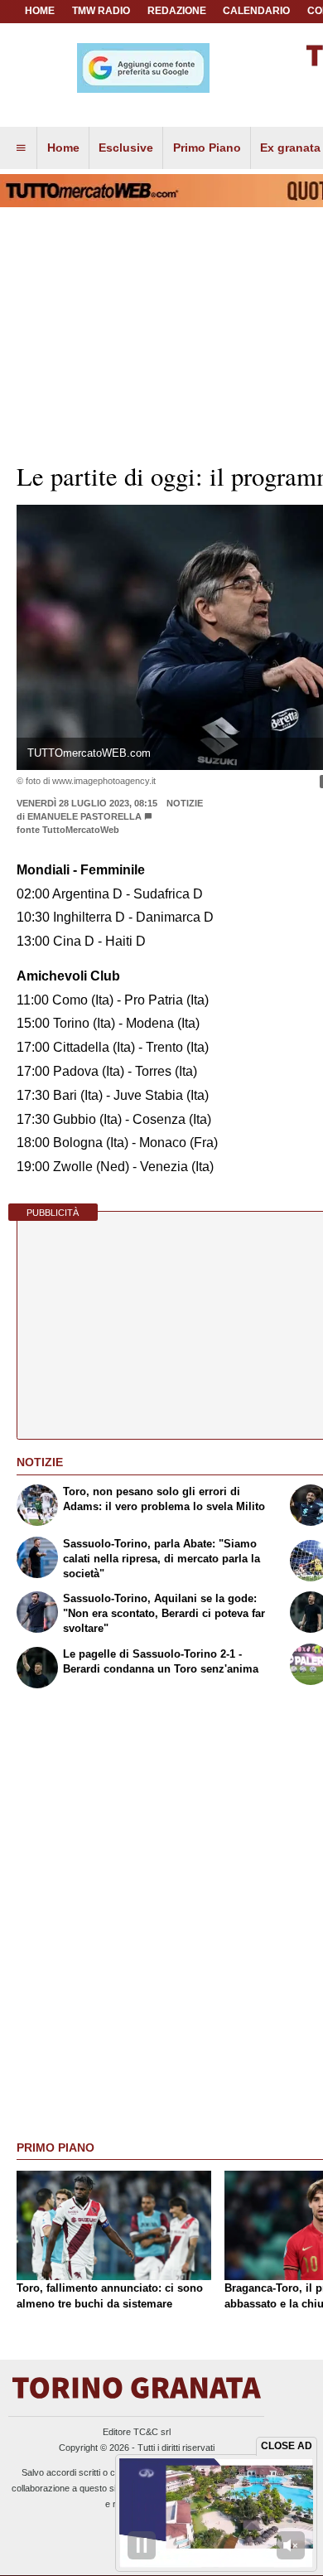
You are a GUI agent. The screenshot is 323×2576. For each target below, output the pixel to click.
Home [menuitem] (63, 148)
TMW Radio (101, 11)
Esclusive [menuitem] (126, 148)
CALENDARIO (256, 11)
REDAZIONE (177, 11)
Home (40, 11)
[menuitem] (21, 148)
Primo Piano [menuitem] (207, 148)
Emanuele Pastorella (84, 816)
